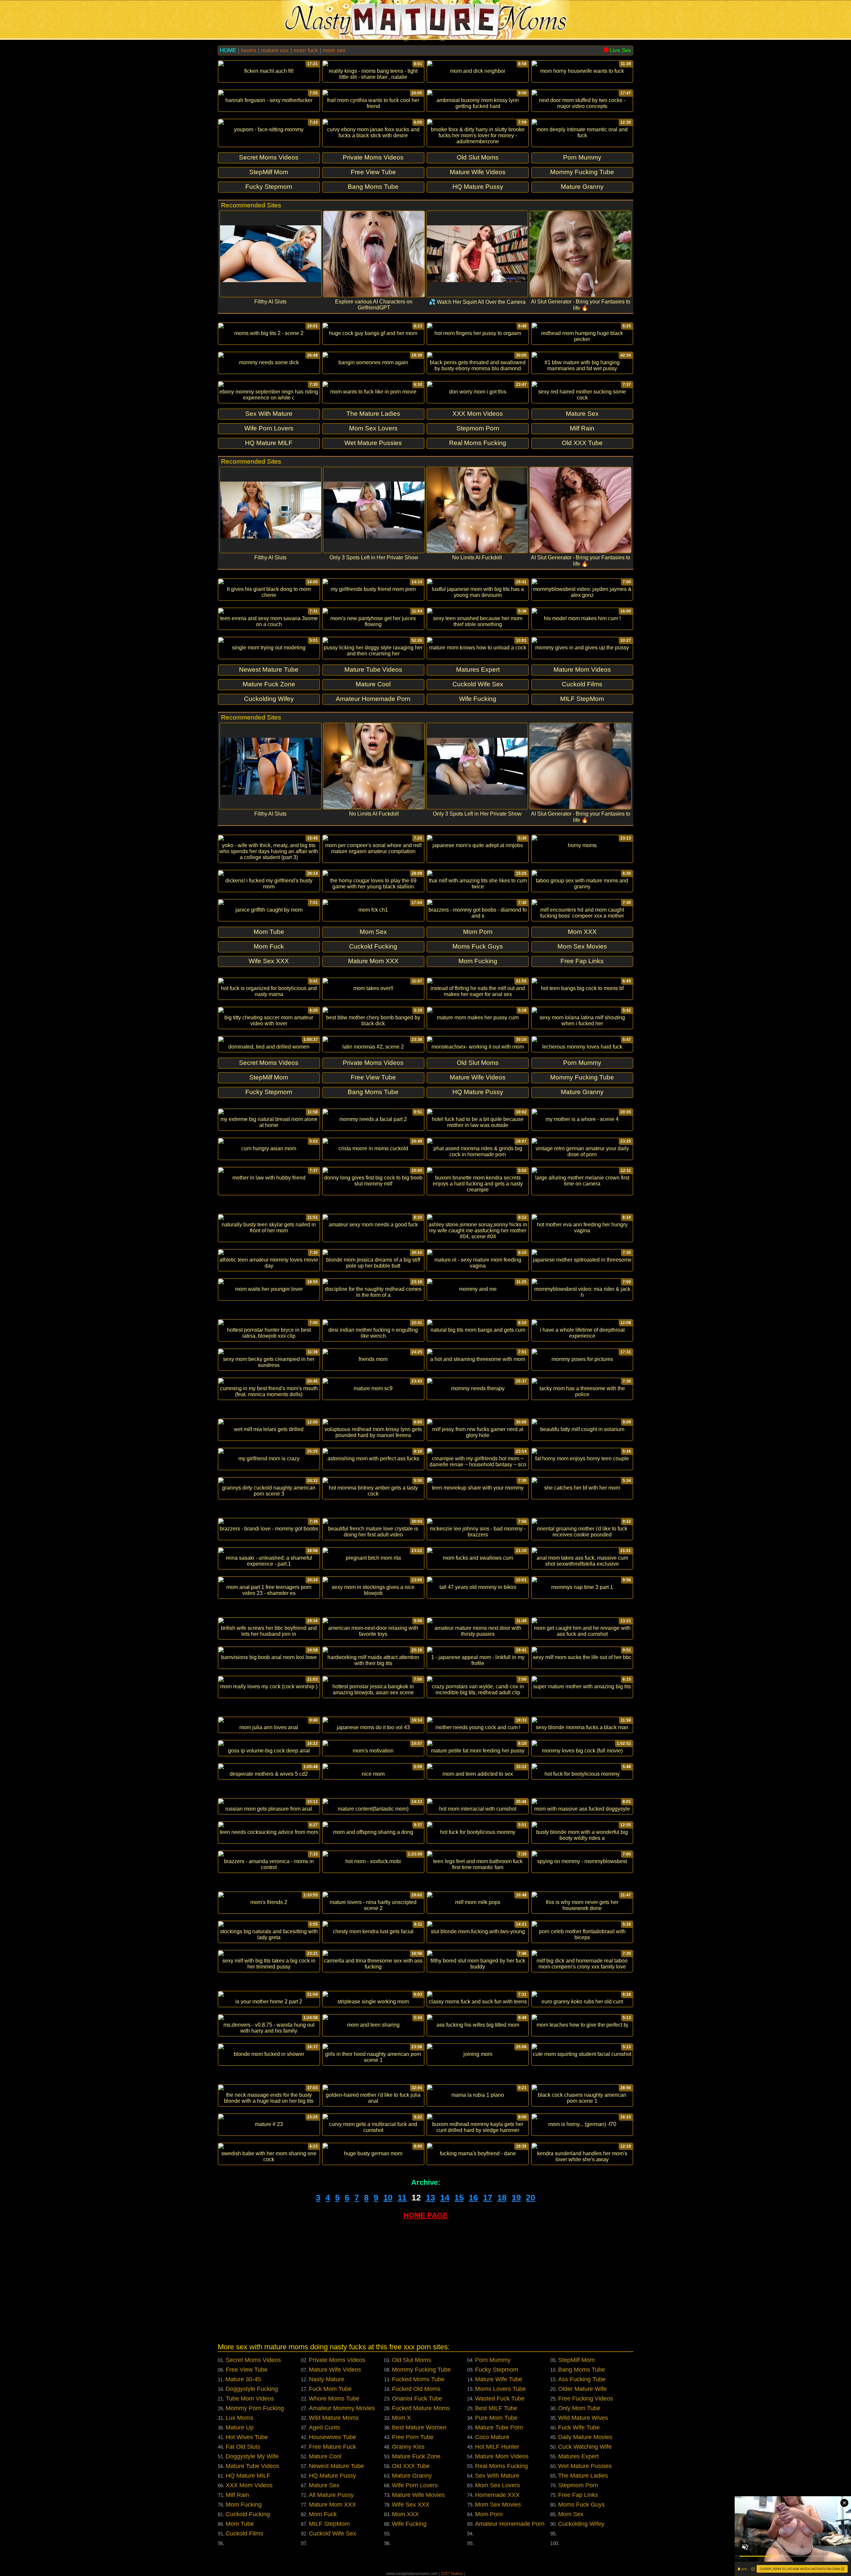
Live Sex (620, 50)
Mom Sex (571, 2514)
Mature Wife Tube (499, 2379)
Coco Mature (492, 2437)
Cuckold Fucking (248, 2514)
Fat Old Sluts (243, 2447)
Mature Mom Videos (502, 2456)
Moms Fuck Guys (581, 2505)
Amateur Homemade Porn (510, 2524)
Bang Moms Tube (582, 2370)
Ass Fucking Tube (582, 2379)
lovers (249, 50)
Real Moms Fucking (501, 2466)
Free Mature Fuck (332, 2447)
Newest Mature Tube (336, 2466)
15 (459, 2197)
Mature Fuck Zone (416, 2456)
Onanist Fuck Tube (417, 2399)
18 (502, 2197)
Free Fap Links (578, 2495)
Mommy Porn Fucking (255, 2408)
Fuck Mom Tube (330, 2389)
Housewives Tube (332, 2437)
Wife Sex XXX (411, 2505)
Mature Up (240, 2427)
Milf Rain (237, 2495)
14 (445, 2197)
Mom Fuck (323, 2514)
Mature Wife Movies (418, 2495)
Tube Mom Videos (250, 2399)
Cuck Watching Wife (585, 2447)
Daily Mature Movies (585, 2437)
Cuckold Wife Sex (332, 2533)
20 (531, 2197)
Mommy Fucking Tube (421, 2370)
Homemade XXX (497, 2495)
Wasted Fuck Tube (500, 2399)
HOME (228, 50)
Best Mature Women (419, 2427)
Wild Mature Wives (583, 2418)
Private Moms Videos (337, 2360)
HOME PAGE (426, 2215)
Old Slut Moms (412, 2360)
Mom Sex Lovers (497, 2485)
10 (388, 2197)
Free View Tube (247, 2370)
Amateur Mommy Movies (342, 2408)
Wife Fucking (409, 2524)
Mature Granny (412, 2476)
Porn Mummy (493, 2360)
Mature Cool (325, 2456)
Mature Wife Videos (335, 2370)
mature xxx (275, 50)
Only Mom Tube (579, 2408)
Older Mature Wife (582, 2389)
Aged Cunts (324, 2427)
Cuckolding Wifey (581, 2524)
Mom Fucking (244, 2505)
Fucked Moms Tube (418, 2379)
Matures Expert (578, 2456)
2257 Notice (452, 2574)
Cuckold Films (244, 2533)
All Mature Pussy (331, 2495)
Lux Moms (240, 2418)
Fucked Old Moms (416, 2389)
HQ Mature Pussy (332, 2476)
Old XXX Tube (411, 2466)
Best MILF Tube (496, 2408)
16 (473, 2197)
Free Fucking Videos (586, 2399)
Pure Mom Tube (496, 2418)
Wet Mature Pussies (585, 2466)
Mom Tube (240, 2524)
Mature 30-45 (243, 2379)
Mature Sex (324, 2485)
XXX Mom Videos (249, 2485)
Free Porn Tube (413, 2437)
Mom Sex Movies (498, 2505)
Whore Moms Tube (334, 2399)
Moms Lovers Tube (500, 2389)
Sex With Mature (497, 2476)
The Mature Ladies (583, 2476)
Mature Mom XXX (332, 2505)
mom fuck (306, 50)
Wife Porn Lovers (415, 2485)
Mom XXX (405, 2514)
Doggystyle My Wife (252, 2456)
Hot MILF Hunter (497, 2447)
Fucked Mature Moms (421, 2408)
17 (488, 2197)
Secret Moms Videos (253, 2360)
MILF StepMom (329, 2524)
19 (516, 2197)
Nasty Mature (327, 2379)
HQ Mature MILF (248, 2476)
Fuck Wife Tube (579, 2427)
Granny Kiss (408, 2447)
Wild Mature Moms (334, 2418)
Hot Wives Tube (247, 2437)
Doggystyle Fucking (252, 2389)
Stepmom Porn (578, 2485)
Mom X (401, 2418)
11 (402, 2197)
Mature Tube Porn (499, 2427)
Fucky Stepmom (497, 2370)
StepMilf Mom (576, 2360)
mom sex (334, 50)
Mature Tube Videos (252, 2466)
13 (430, 2197)
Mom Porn (489, 2514)
